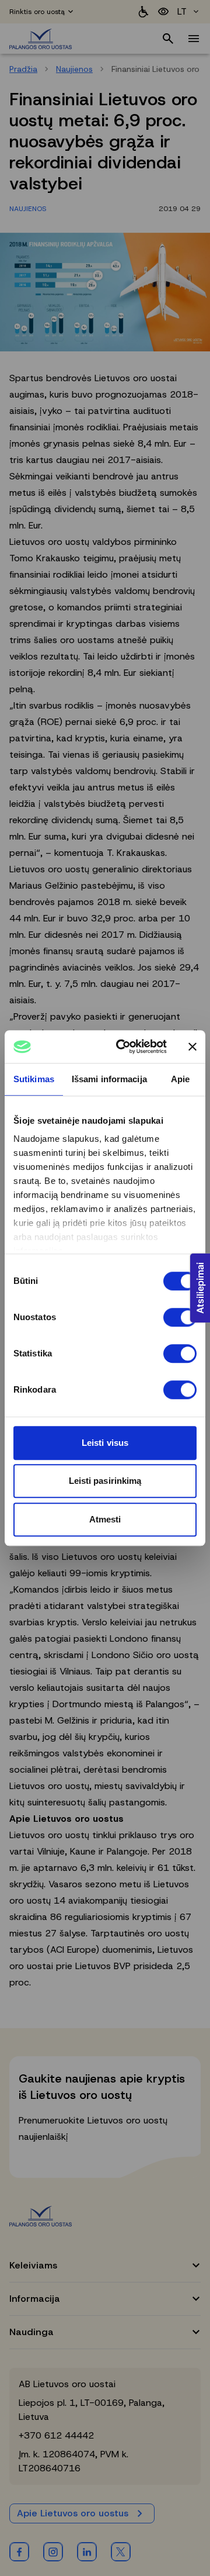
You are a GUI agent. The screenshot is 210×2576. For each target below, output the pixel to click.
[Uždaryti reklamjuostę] (192, 1047)
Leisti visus (105, 1443)
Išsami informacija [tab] (109, 1079)
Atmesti (105, 1519)
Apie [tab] (180, 1079)
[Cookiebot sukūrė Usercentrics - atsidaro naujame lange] (123, 1047)
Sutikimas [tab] (34, 1079)
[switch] (180, 1317)
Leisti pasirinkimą (105, 1481)
